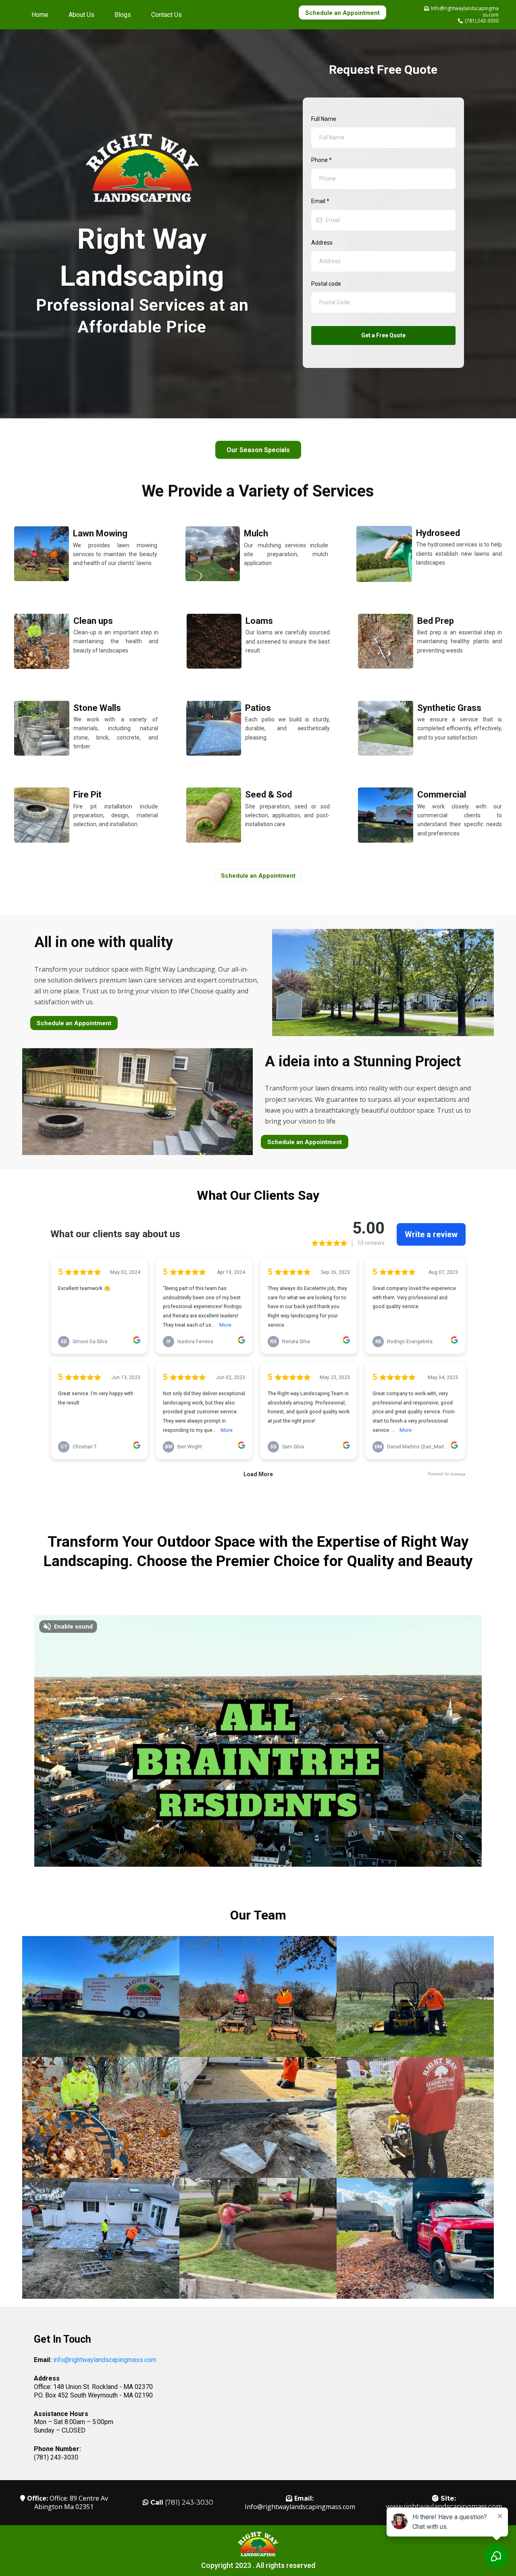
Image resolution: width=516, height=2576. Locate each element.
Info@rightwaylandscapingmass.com (300, 2507)
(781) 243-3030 (482, 21)
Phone (321, 160)
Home (40, 15)
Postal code (326, 284)
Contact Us (166, 15)
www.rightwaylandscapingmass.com (444, 2506)
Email (320, 201)
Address (322, 243)
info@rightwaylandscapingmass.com (105, 2360)
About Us (81, 15)
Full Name (324, 119)
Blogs (123, 15)
